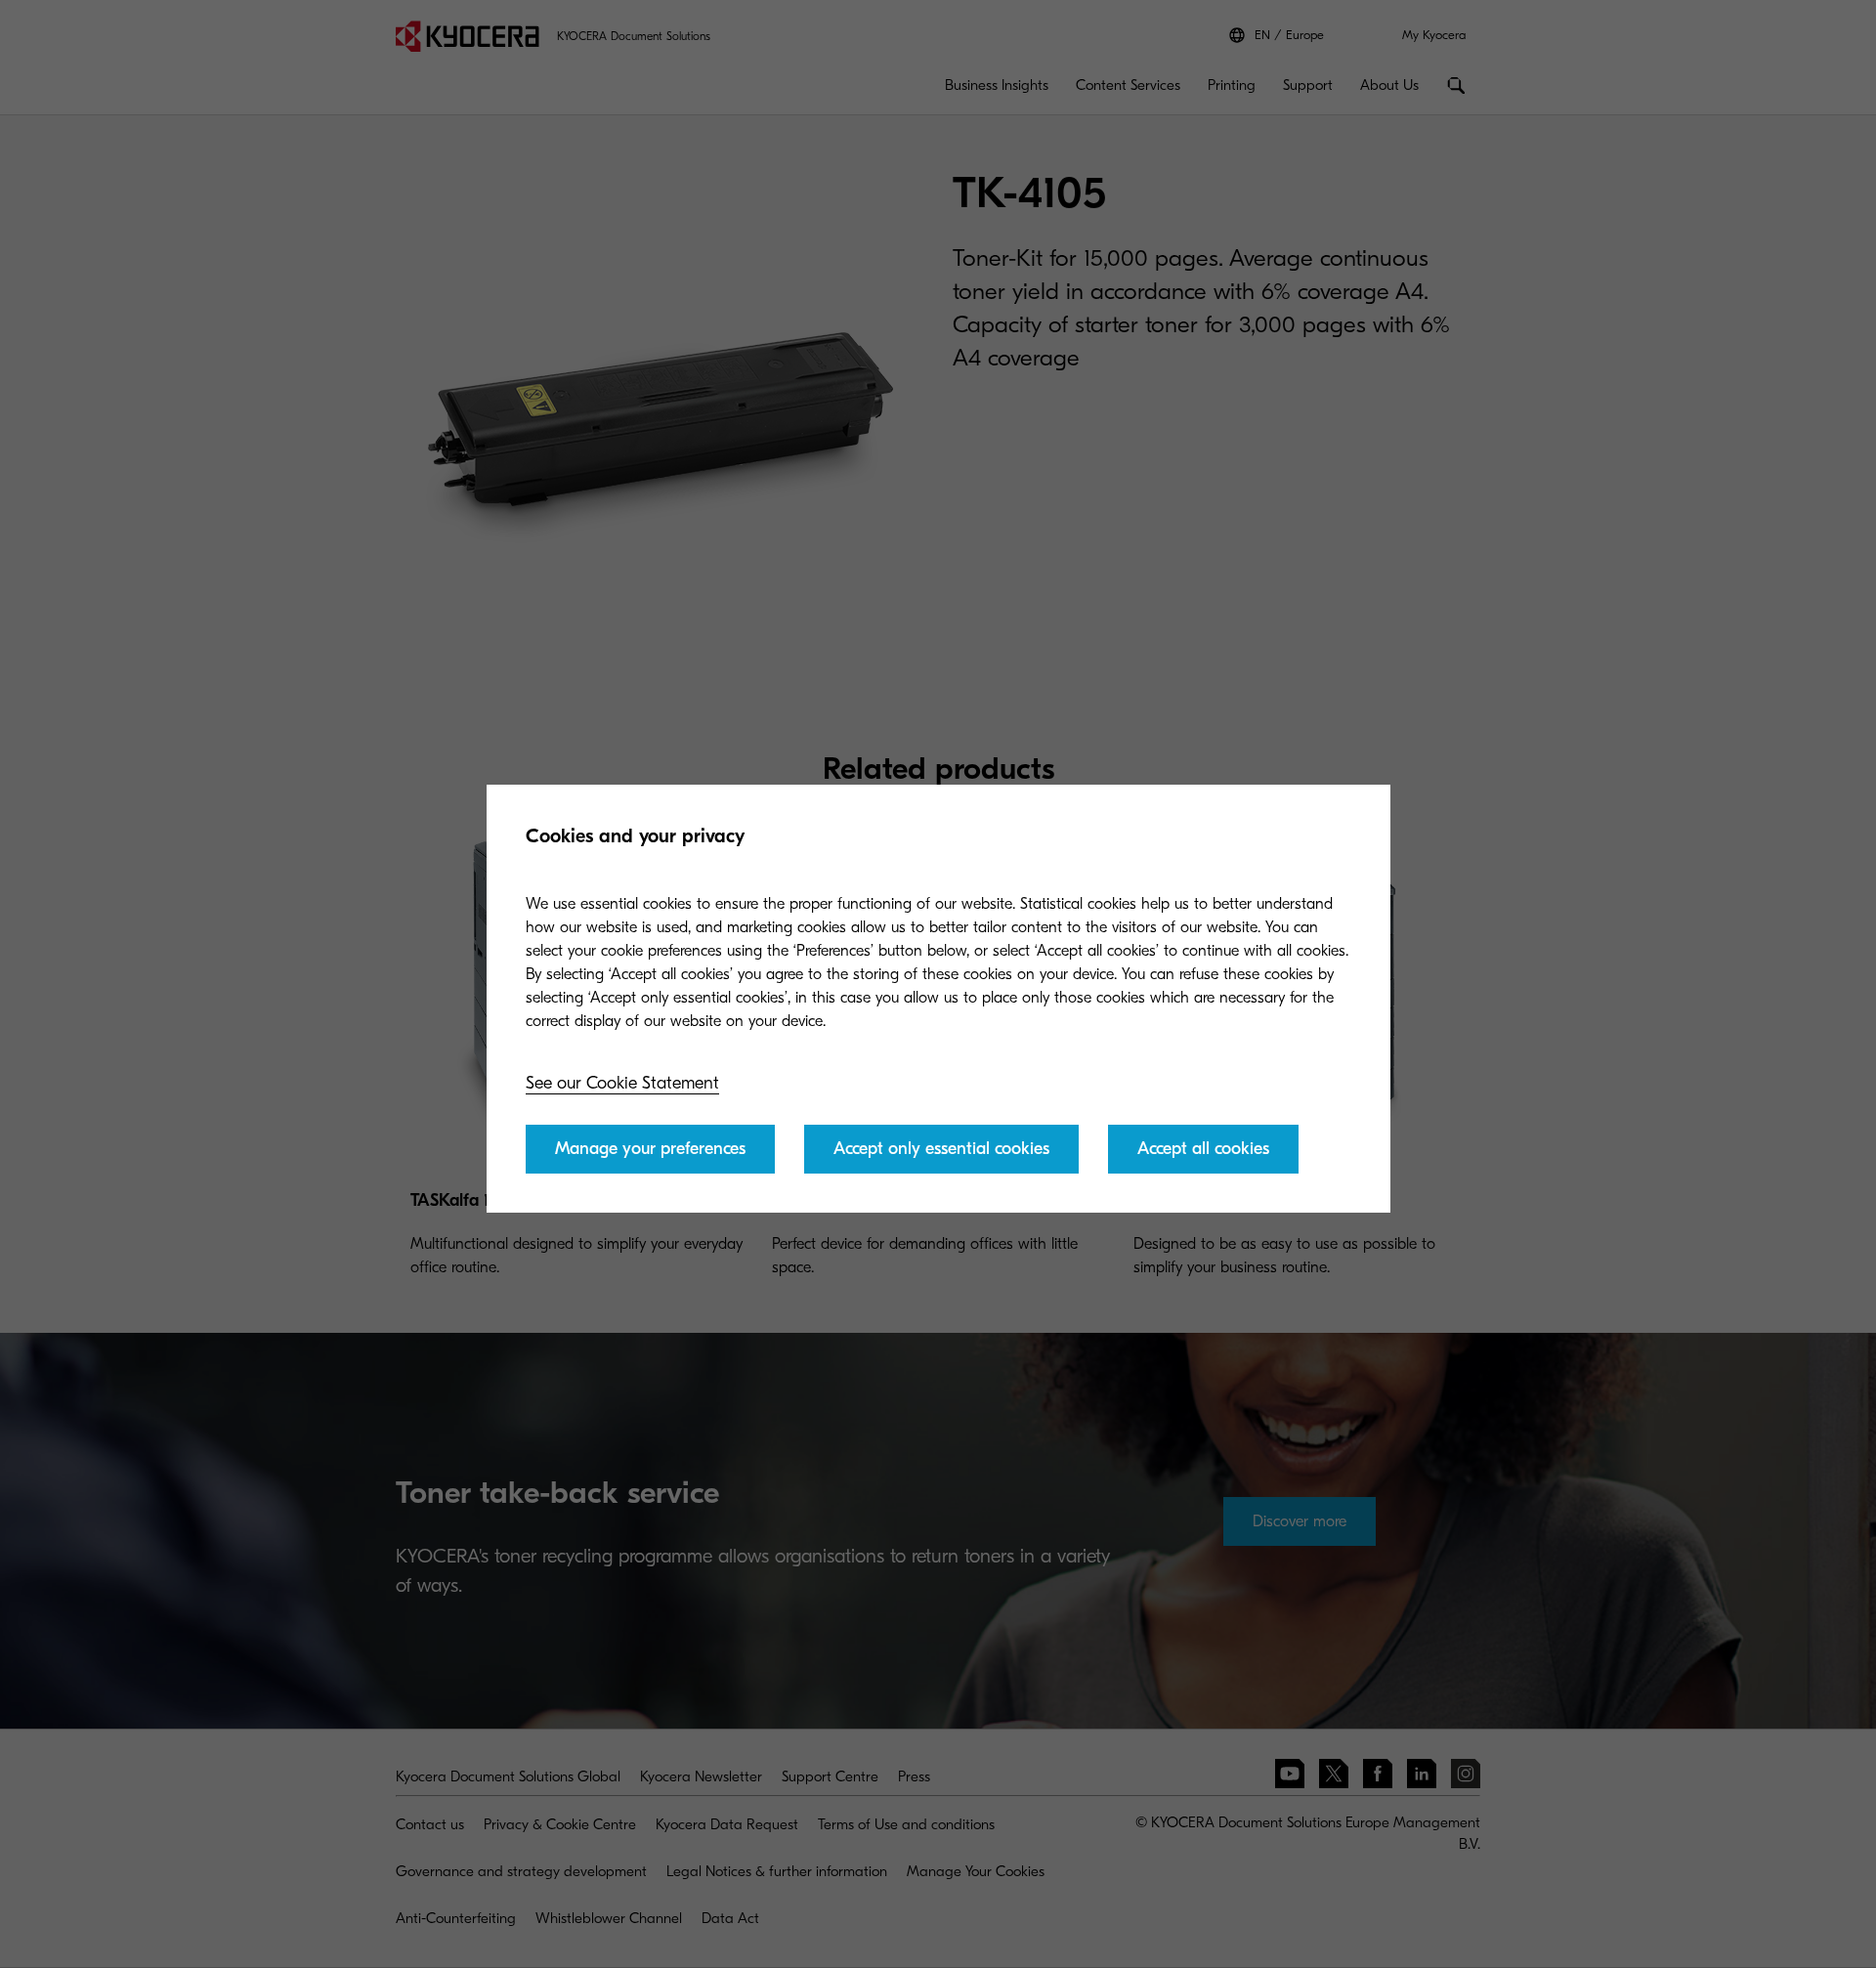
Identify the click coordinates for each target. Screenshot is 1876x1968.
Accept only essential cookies (941, 1149)
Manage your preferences (650, 1149)
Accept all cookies (1203, 1149)
